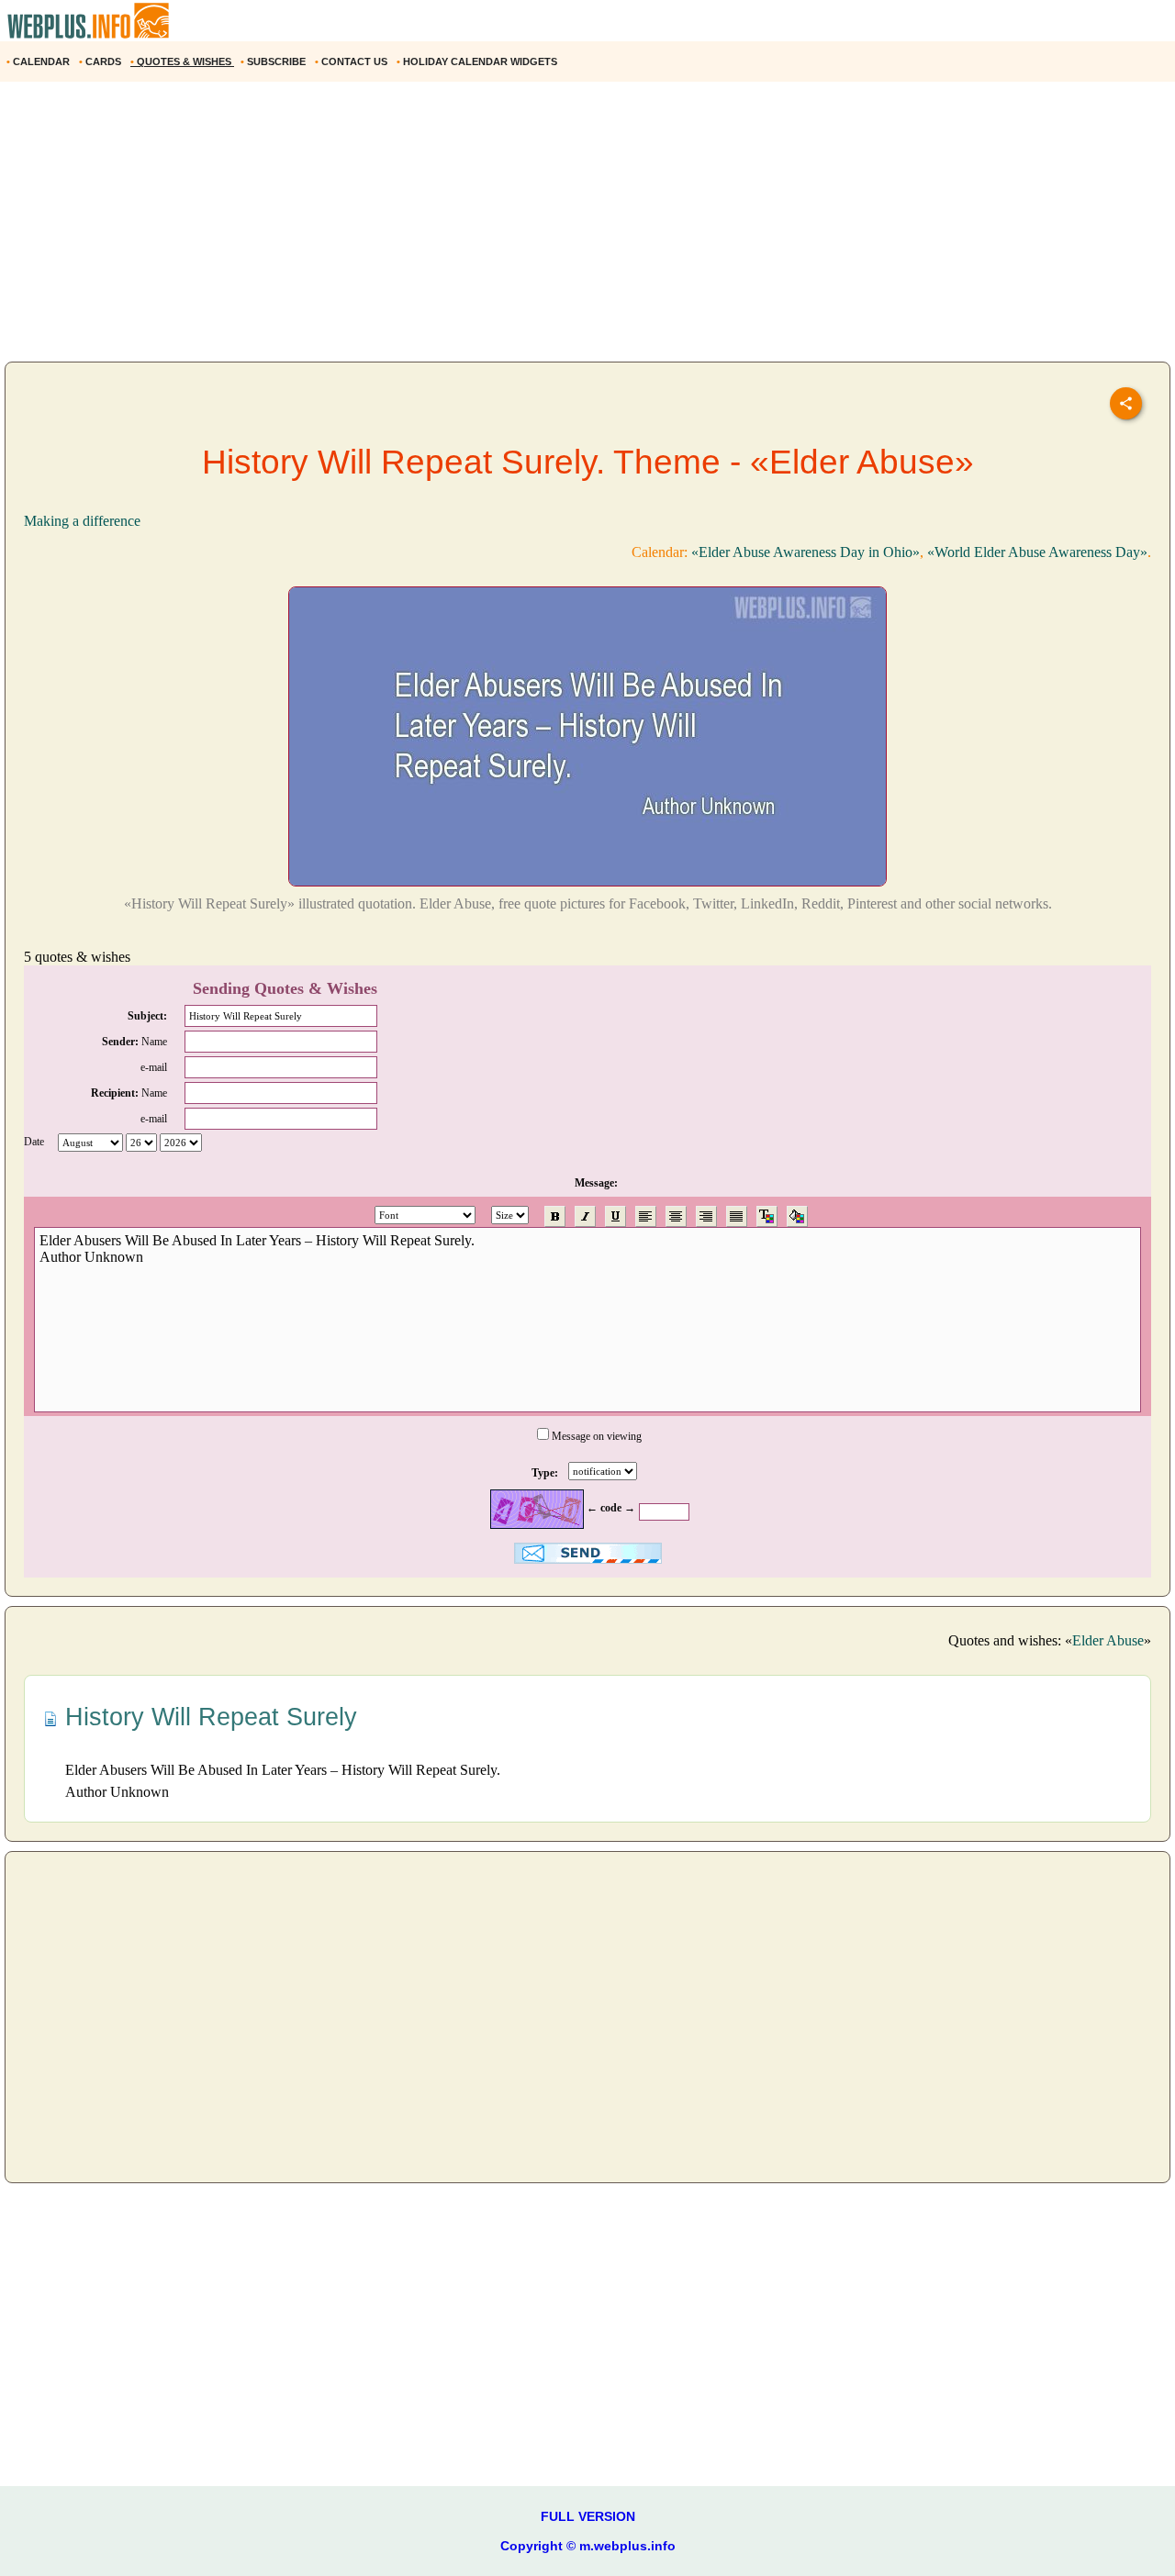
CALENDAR (39, 61)
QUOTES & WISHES (182, 61)
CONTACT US (352, 61)
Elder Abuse (1108, 1640)
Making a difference (82, 521)
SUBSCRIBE (274, 61)
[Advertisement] (551, 229)
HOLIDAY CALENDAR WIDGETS (478, 61)
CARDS (101, 61)
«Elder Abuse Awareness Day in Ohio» (806, 552)
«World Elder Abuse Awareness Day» (1037, 552)
